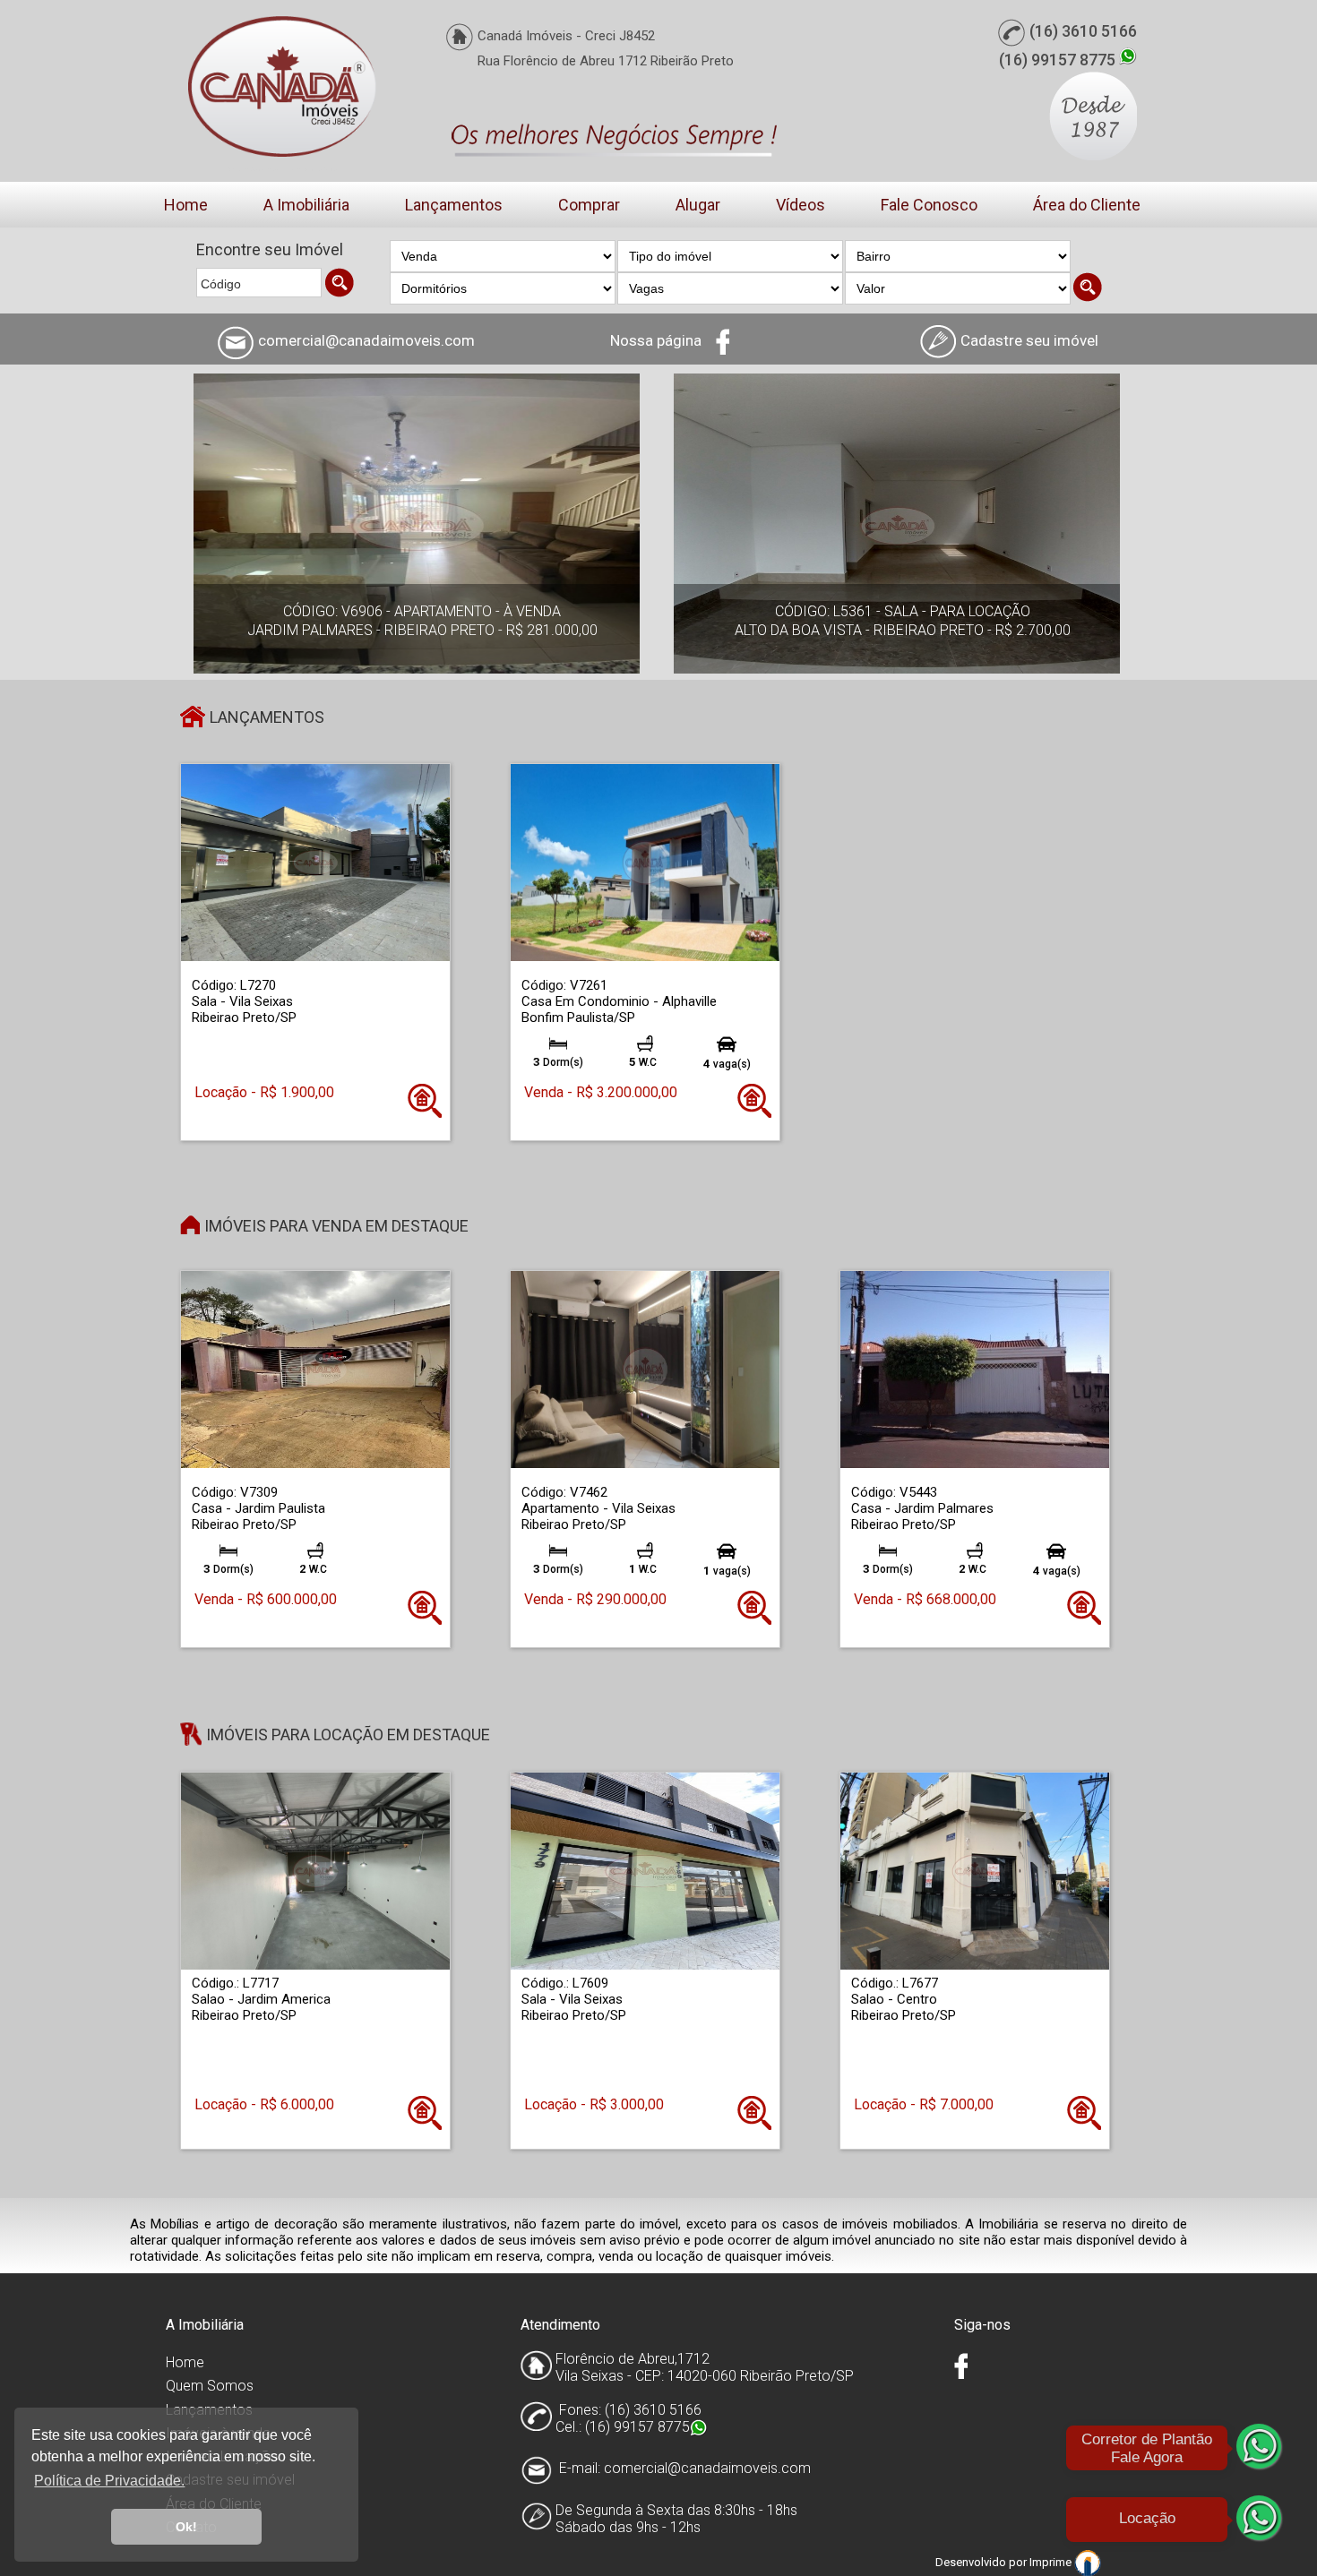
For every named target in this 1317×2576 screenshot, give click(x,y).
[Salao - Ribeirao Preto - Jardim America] (315, 1871)
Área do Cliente (1087, 205)
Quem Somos (210, 2386)
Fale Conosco (929, 205)
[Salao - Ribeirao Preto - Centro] (975, 1871)
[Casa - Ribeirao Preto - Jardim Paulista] (315, 1369)
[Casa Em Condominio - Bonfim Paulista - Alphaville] (645, 862)
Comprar (589, 205)
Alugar (698, 205)
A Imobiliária (306, 205)
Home (186, 205)
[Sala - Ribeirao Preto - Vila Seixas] (315, 862)
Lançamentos (454, 205)
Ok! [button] (186, 2527)
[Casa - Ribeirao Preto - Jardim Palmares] (975, 1369)
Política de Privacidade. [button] (109, 2481)
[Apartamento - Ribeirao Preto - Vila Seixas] (645, 1369)
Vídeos (801, 205)
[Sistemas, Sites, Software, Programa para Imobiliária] (1088, 2562)
